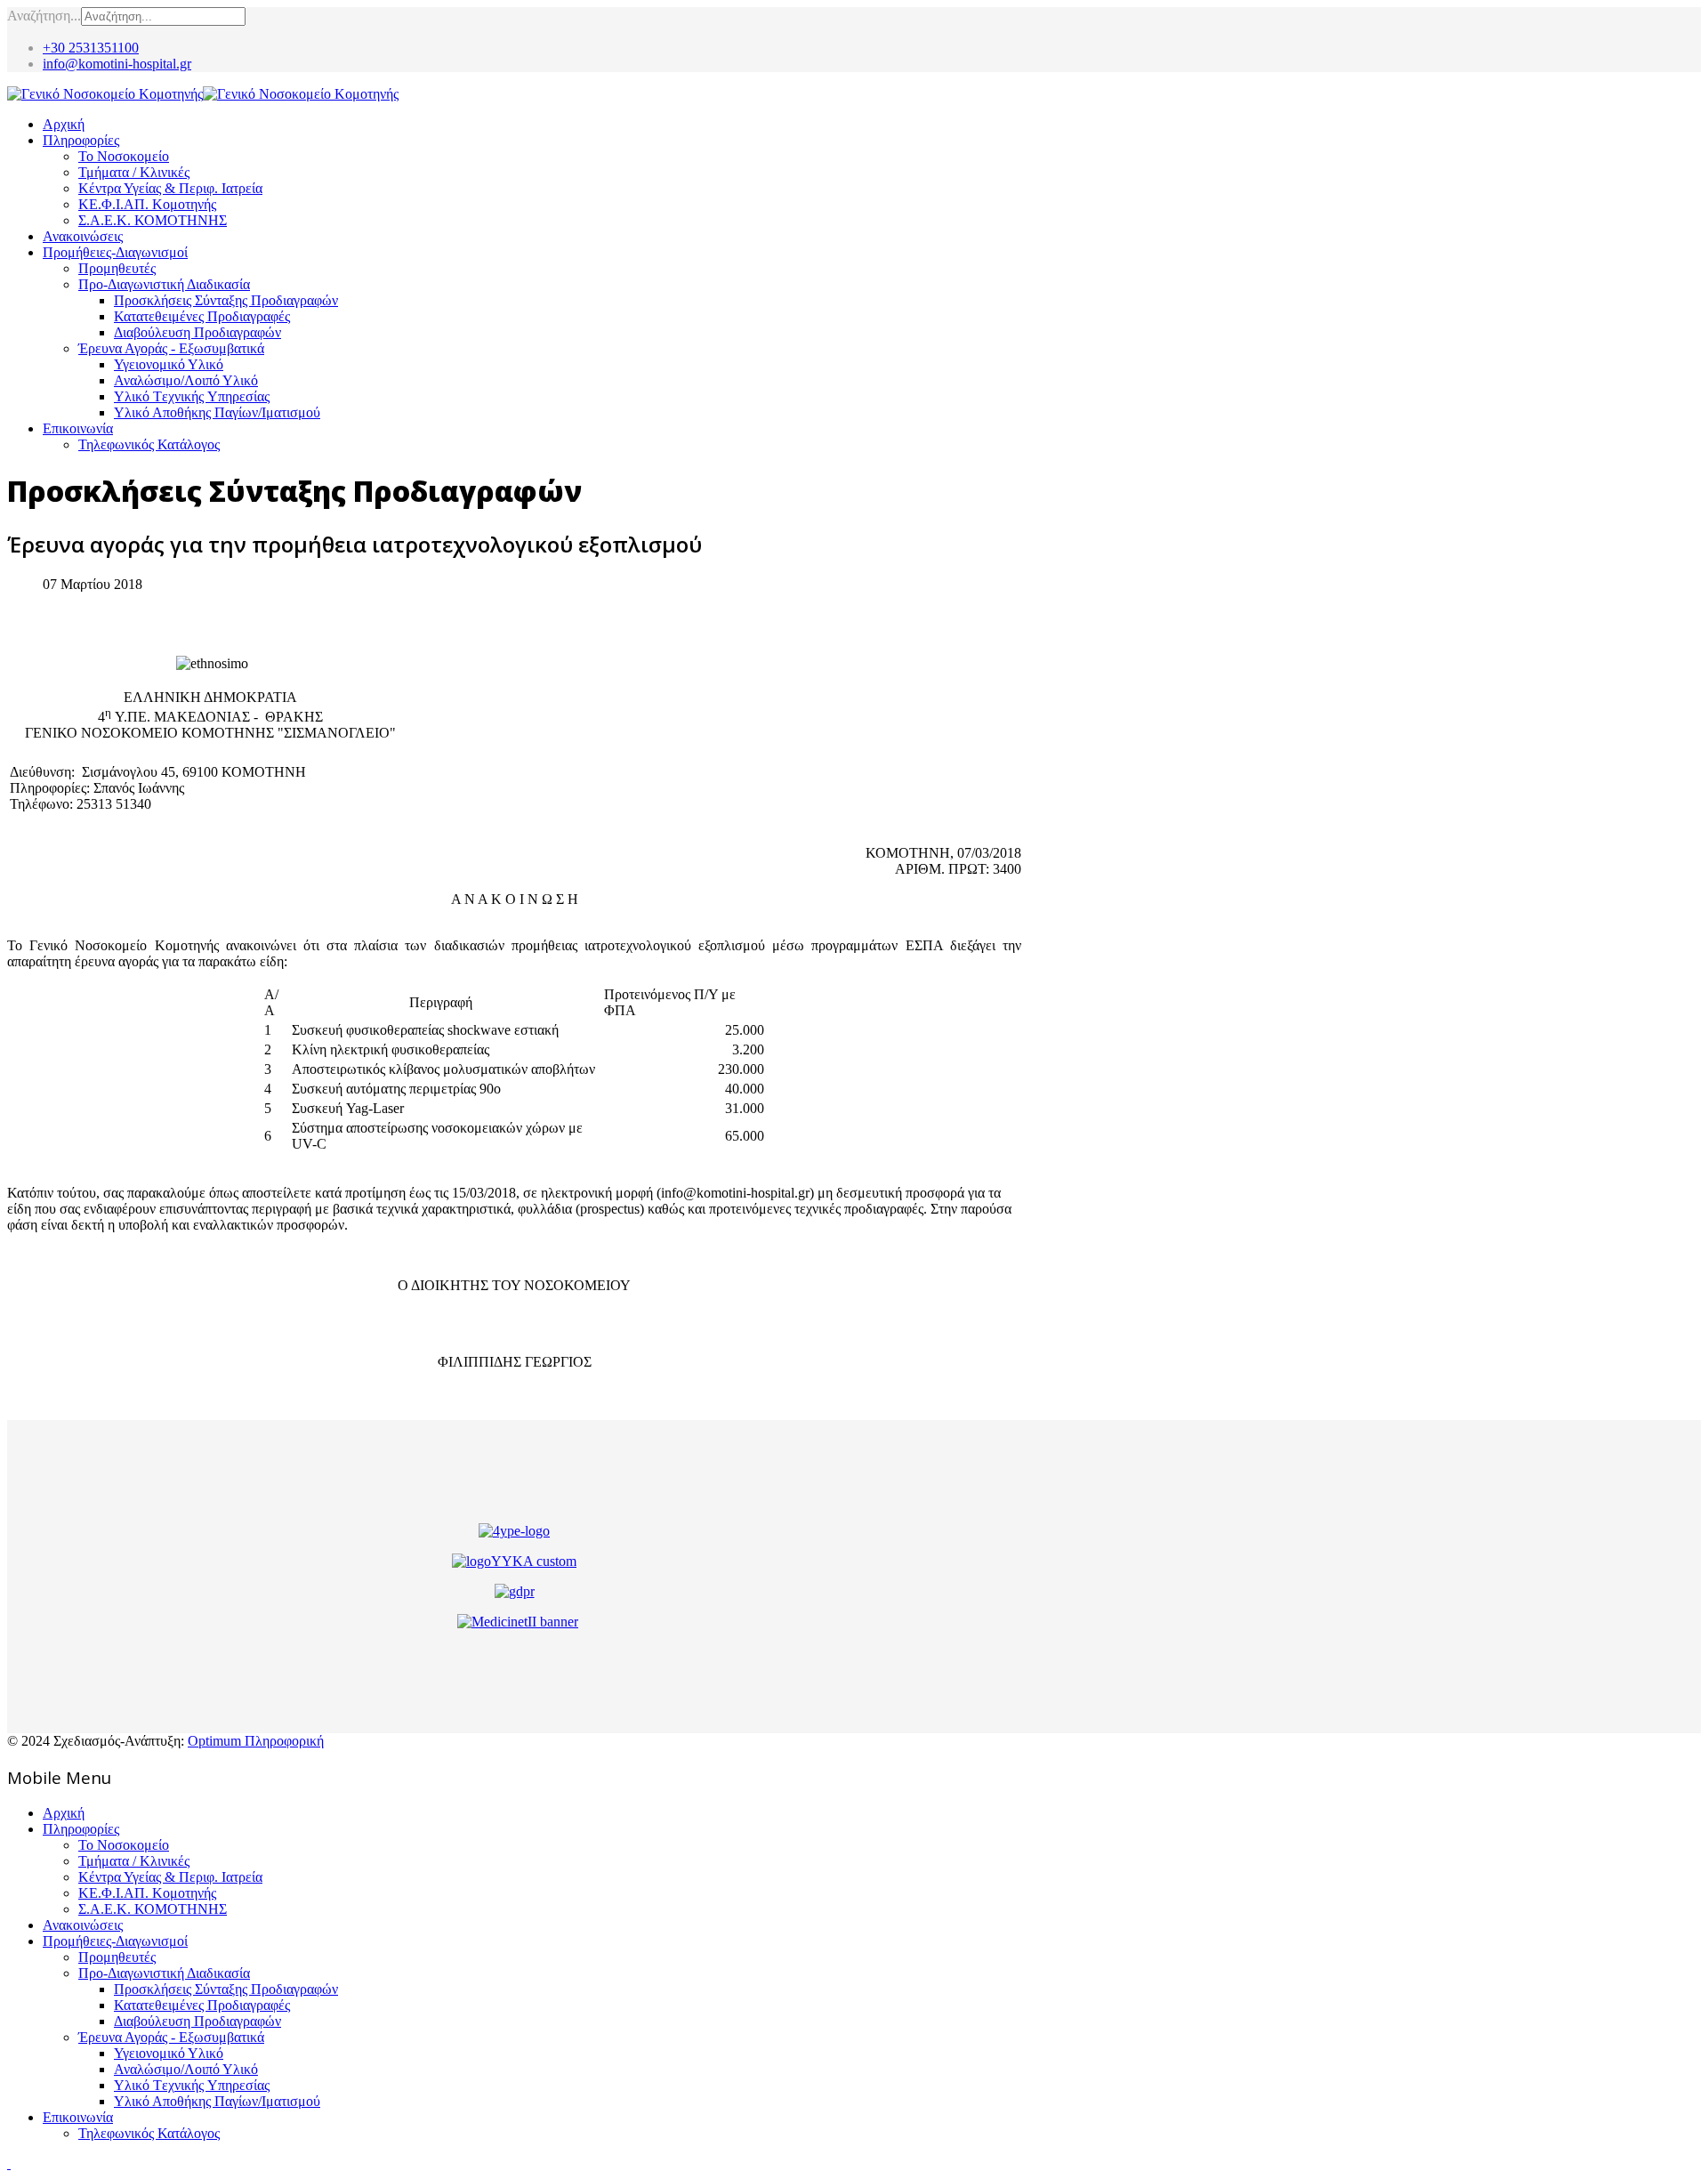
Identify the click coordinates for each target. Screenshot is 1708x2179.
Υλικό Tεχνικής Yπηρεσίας (192, 396)
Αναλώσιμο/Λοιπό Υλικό (186, 380)
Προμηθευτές (117, 268)
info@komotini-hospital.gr (117, 64)
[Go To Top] (9, 2163)
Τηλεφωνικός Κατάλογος (149, 444)
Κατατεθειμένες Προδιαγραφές (202, 316)
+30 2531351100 (91, 48)
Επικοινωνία (78, 428)
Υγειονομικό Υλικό (169, 364)
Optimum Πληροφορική (256, 1741)
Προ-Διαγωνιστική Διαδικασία (164, 284)
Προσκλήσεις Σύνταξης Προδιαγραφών (226, 300)
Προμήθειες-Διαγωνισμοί (115, 252)
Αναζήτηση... (44, 16)
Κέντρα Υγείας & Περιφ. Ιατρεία (170, 188)
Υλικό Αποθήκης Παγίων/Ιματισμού (217, 412)
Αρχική (64, 124)
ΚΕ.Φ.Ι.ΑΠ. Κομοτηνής (147, 204)
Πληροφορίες (81, 140)
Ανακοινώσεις (83, 236)
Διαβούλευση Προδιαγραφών (197, 332)
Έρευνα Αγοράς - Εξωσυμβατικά (171, 348)
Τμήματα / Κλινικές (134, 172)
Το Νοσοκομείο (124, 156)
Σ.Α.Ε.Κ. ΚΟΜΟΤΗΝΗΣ (153, 220)
